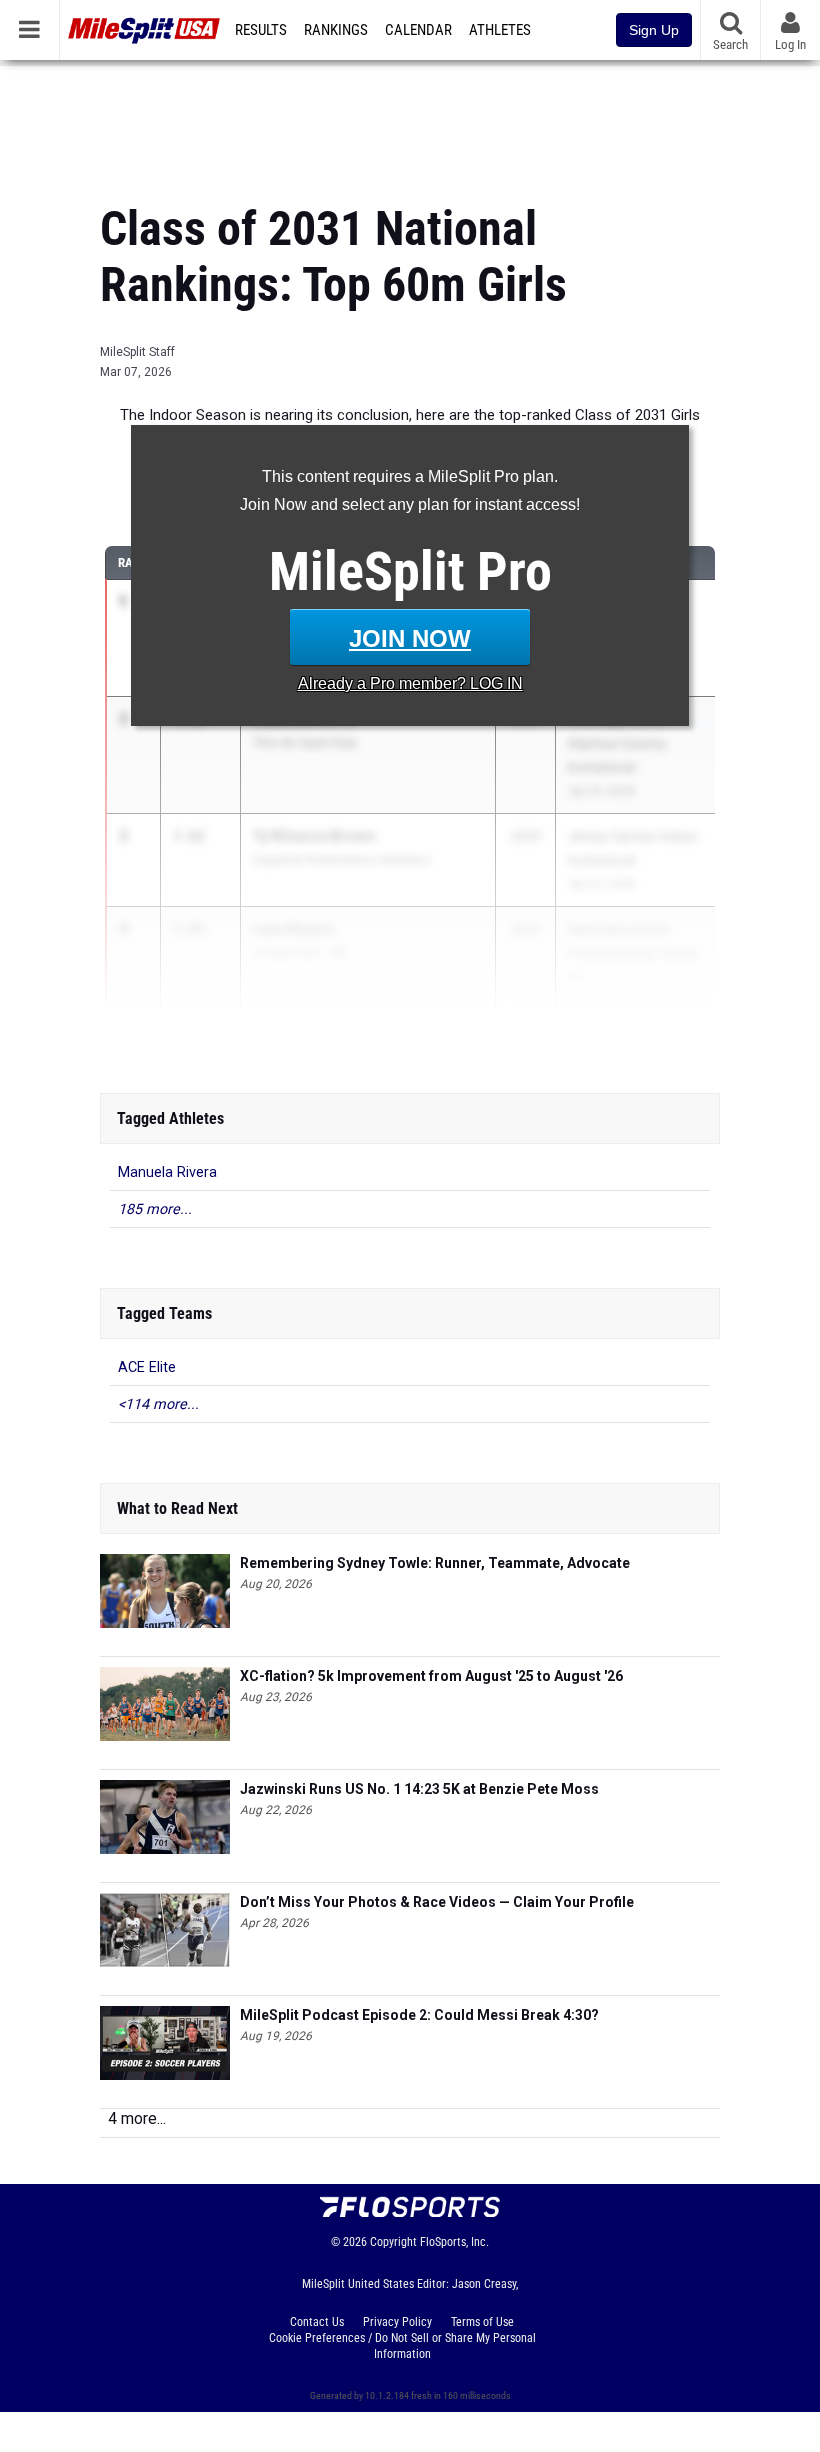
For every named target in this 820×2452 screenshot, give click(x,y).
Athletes (500, 30)
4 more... (137, 2118)
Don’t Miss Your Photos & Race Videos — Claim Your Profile (437, 1902)
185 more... (155, 1209)
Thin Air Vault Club (304, 742)
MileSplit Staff (137, 352)
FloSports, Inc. (454, 2242)
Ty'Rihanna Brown (314, 835)
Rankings (336, 30)
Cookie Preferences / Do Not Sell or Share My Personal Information (402, 2346)
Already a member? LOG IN (410, 683)
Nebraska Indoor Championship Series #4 (633, 953)
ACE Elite (147, 1367)
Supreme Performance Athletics (341, 859)
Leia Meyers (294, 928)
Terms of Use (482, 2322)
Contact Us (317, 2322)
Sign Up (654, 30)
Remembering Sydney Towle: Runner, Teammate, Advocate (435, 1563)
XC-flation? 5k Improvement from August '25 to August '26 (431, 1676)
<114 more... (158, 1404)
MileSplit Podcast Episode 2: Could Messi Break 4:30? (419, 2015)
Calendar (418, 30)
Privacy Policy (397, 2322)
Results (261, 30)
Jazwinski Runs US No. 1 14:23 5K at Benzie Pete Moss (419, 1789)
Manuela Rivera (167, 1172)
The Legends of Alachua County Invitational (617, 743)
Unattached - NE (300, 952)
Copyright (393, 2242)
